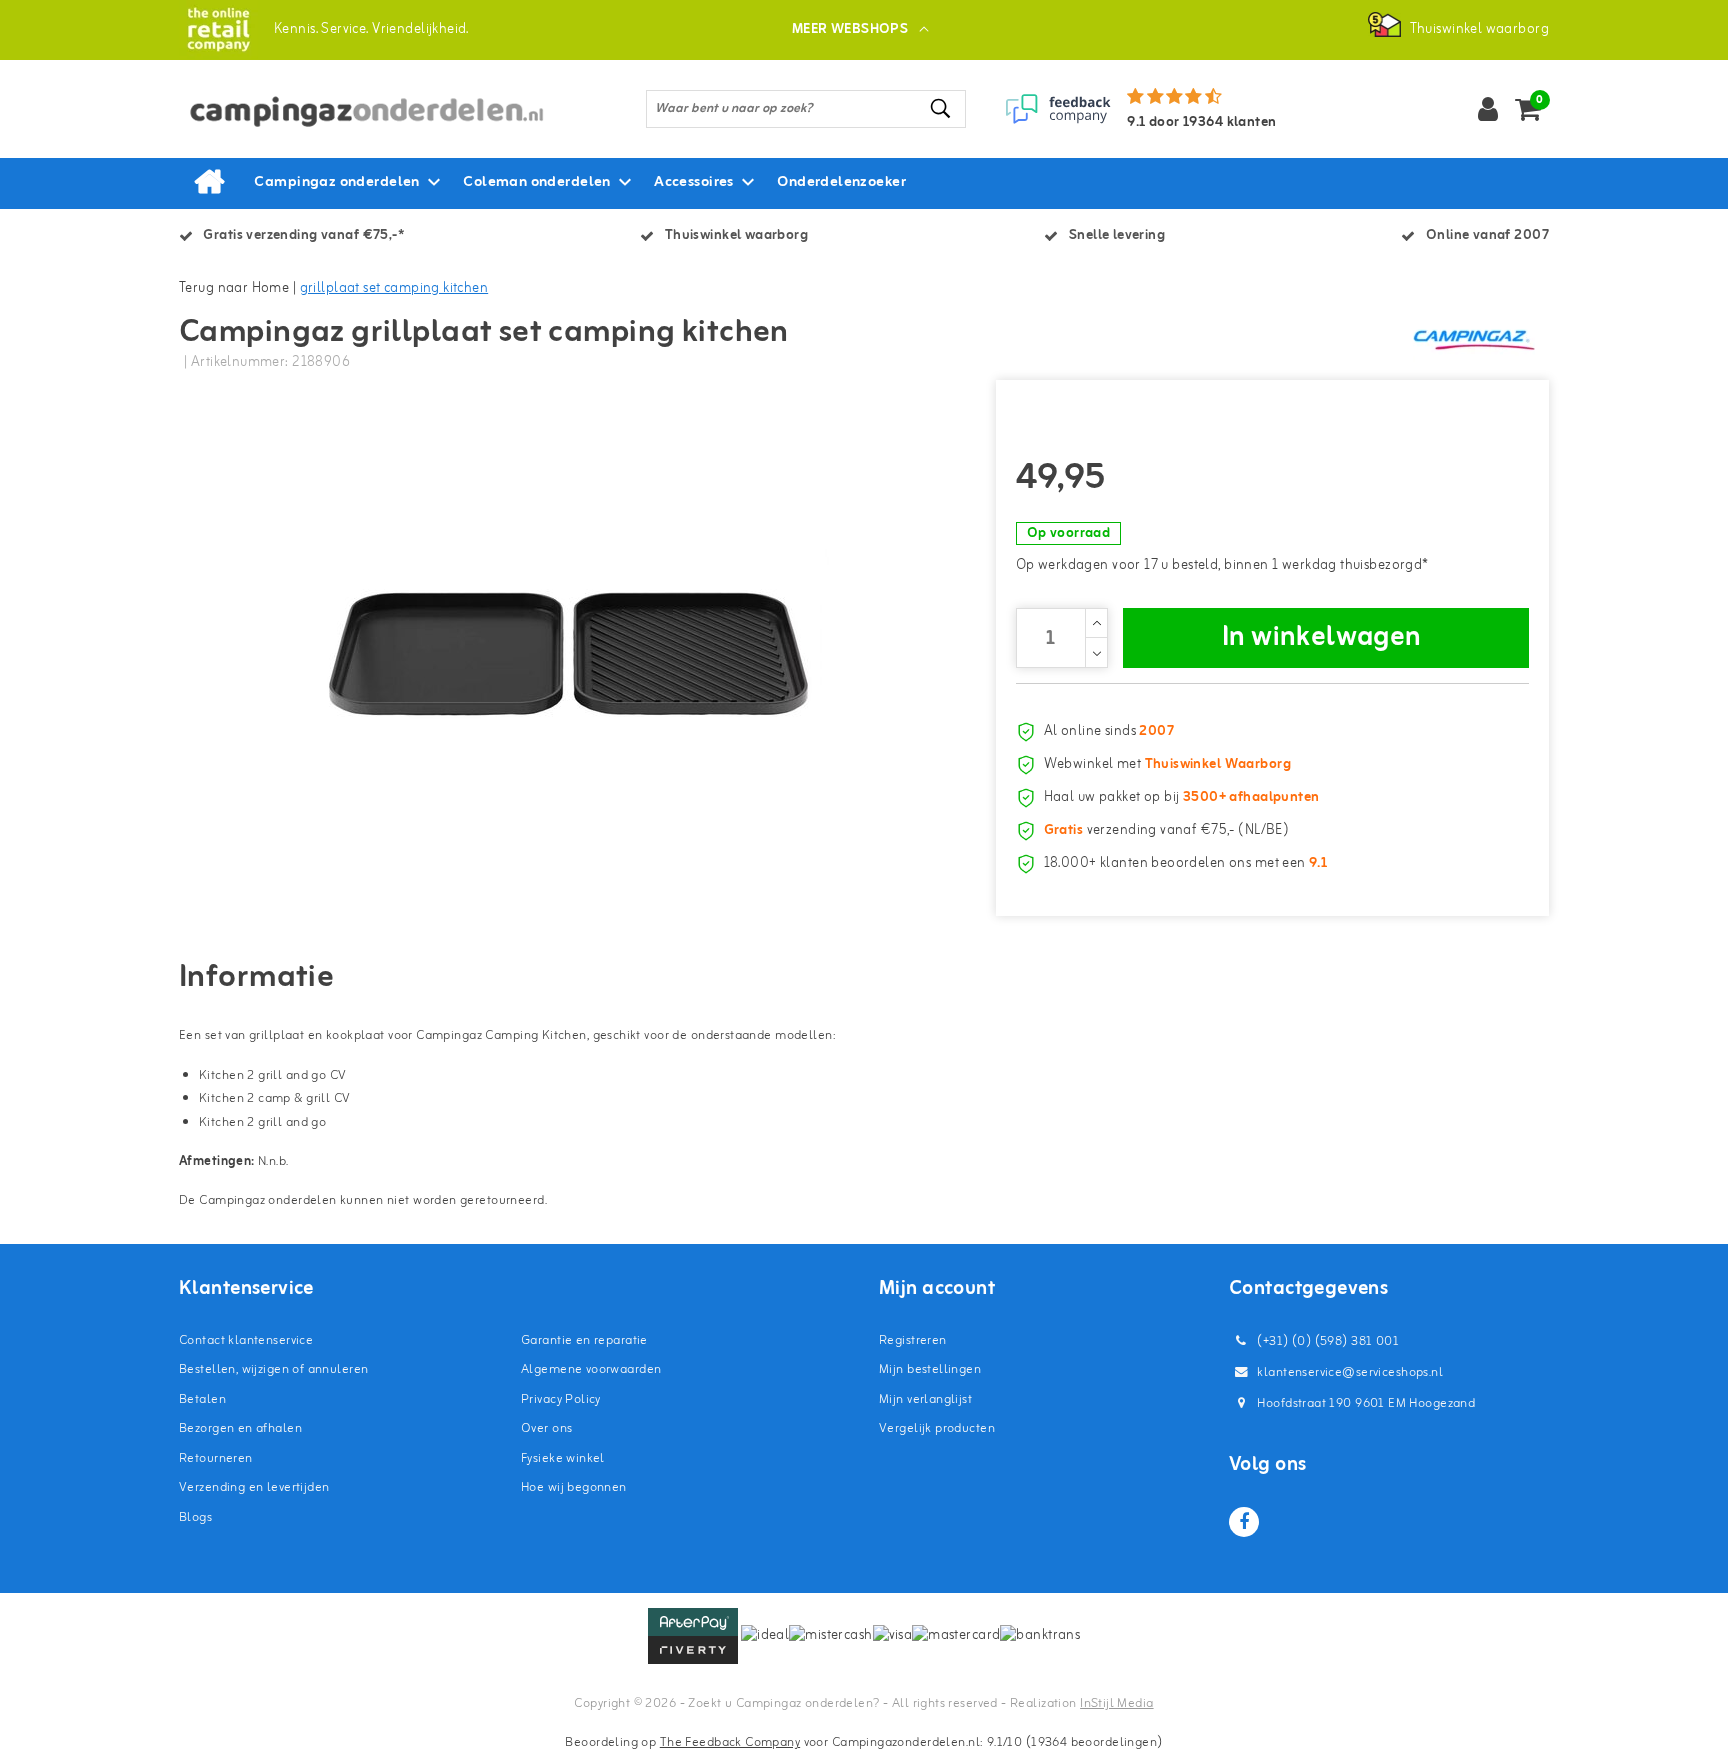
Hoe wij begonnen (574, 1487)
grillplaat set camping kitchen (394, 288)
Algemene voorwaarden (591, 1369)
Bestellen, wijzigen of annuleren (273, 1369)
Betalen (202, 1399)
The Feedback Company (730, 1742)
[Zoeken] (942, 108)
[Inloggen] (1488, 109)
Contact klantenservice (246, 1340)
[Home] (209, 183)
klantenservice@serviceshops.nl (1350, 1372)
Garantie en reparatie (584, 1340)
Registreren (913, 1340)
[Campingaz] (1474, 339)
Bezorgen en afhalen (240, 1428)
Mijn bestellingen (930, 1369)
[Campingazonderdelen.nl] (218, 29)
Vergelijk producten (937, 1428)
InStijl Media (1116, 1703)
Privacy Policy (561, 1399)
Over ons (546, 1428)
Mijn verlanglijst (925, 1399)
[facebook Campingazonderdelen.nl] (1244, 1522)
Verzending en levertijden (254, 1487)
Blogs (195, 1517)
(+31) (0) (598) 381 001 (1326, 1341)
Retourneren (216, 1458)
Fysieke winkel (563, 1458)
